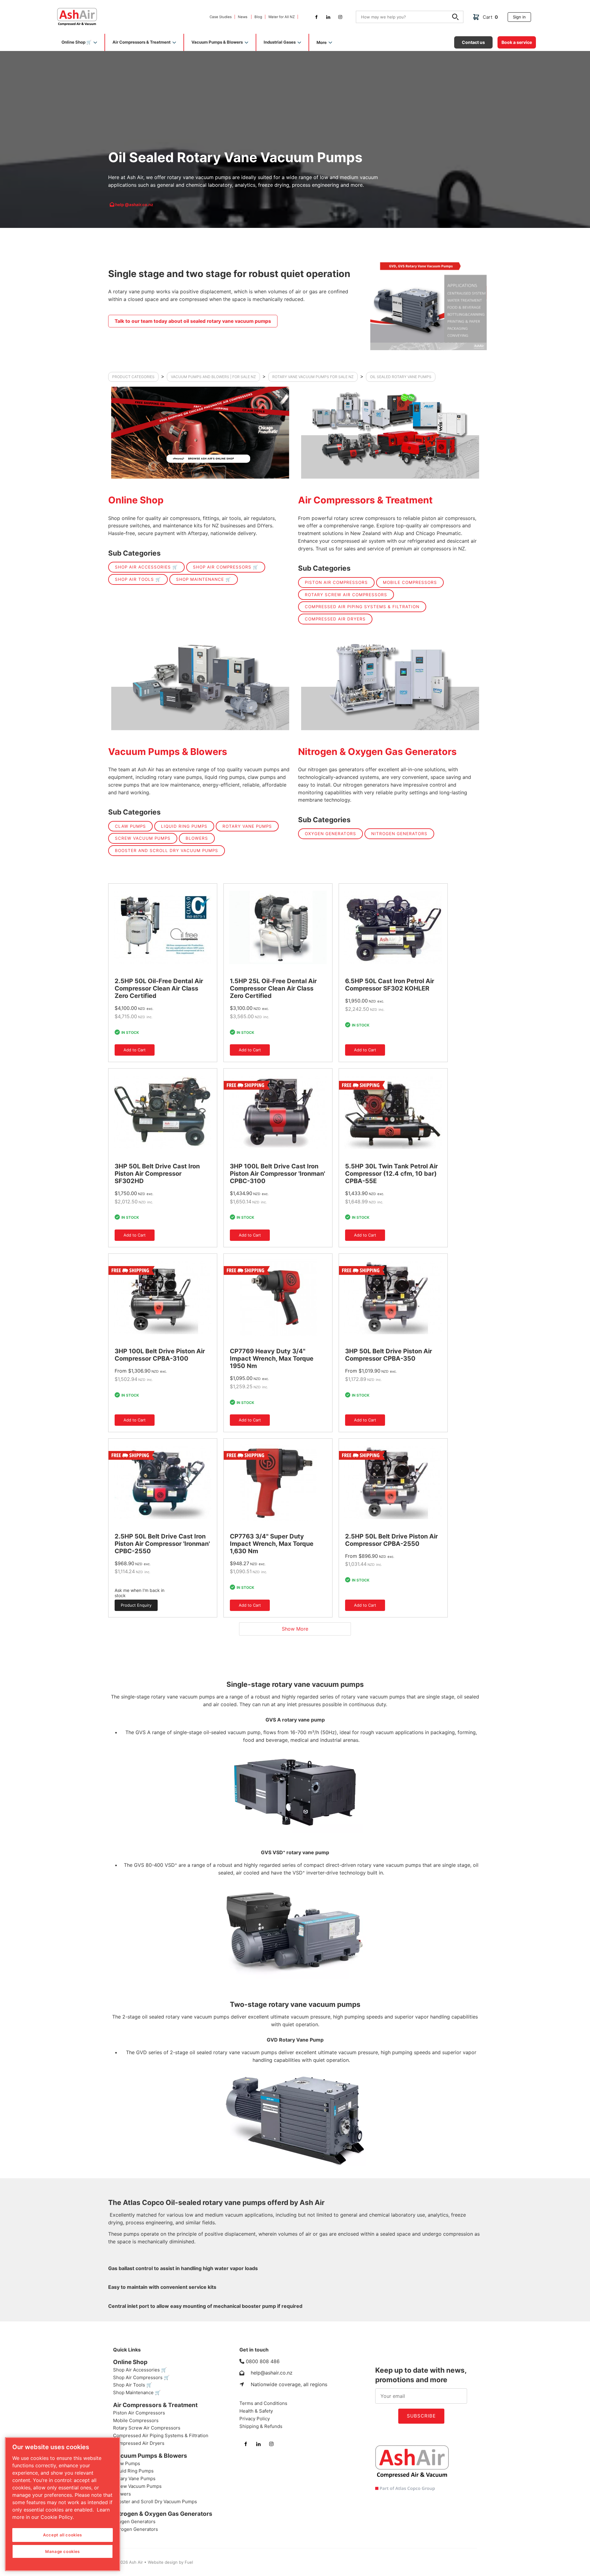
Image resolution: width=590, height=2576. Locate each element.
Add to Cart (126, 1046)
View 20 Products (200, 684)
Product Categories (133, 377)
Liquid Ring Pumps (184, 826)
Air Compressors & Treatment (365, 500)
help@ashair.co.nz (272, 2373)
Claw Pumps (130, 826)
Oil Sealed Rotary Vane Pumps (401, 377)
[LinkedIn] (328, 17)
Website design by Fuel (170, 2562)
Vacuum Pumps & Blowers (168, 752)
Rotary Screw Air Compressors (346, 595)
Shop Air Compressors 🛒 (226, 567)
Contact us (465, 39)
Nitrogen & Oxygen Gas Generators (377, 752)
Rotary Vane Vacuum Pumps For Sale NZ (313, 377)
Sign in (514, 14)
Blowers (197, 838)
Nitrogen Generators (399, 834)
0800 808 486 (263, 2361)
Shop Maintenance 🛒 (204, 579)
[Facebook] (316, 17)
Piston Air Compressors (336, 582)
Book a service (512, 39)
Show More (295, 1629)
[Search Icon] (456, 18)
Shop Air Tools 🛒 (138, 579)
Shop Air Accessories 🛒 (146, 567)
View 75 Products (390, 433)
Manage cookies (63, 2551)
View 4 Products (390, 684)
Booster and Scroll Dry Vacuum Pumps (167, 850)
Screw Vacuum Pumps (143, 838)
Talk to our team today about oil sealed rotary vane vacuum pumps (172, 317)
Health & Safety (256, 2411)
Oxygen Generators (330, 834)
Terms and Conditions (263, 2403)
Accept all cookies (63, 2535)
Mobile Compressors (410, 582)
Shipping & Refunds (261, 2426)
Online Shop (136, 500)
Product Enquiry (130, 1602)
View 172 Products (200, 433)
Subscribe (421, 2416)
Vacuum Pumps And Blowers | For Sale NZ (213, 377)
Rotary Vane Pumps (247, 826)
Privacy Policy (255, 2419)
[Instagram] (340, 17)
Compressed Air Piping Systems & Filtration (362, 607)
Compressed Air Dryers (335, 619)
